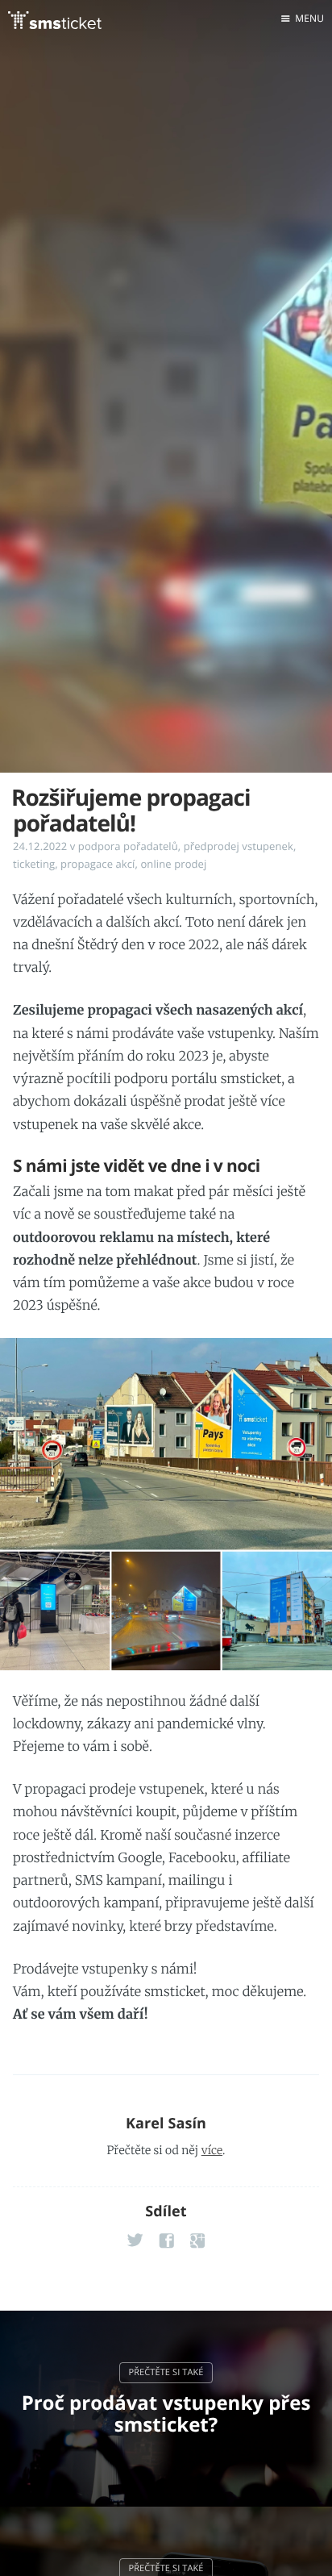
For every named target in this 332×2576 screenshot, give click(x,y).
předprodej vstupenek (239, 846)
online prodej (173, 864)
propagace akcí (98, 864)
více (212, 2150)
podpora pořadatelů (128, 846)
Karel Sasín (166, 2124)
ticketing (34, 864)
